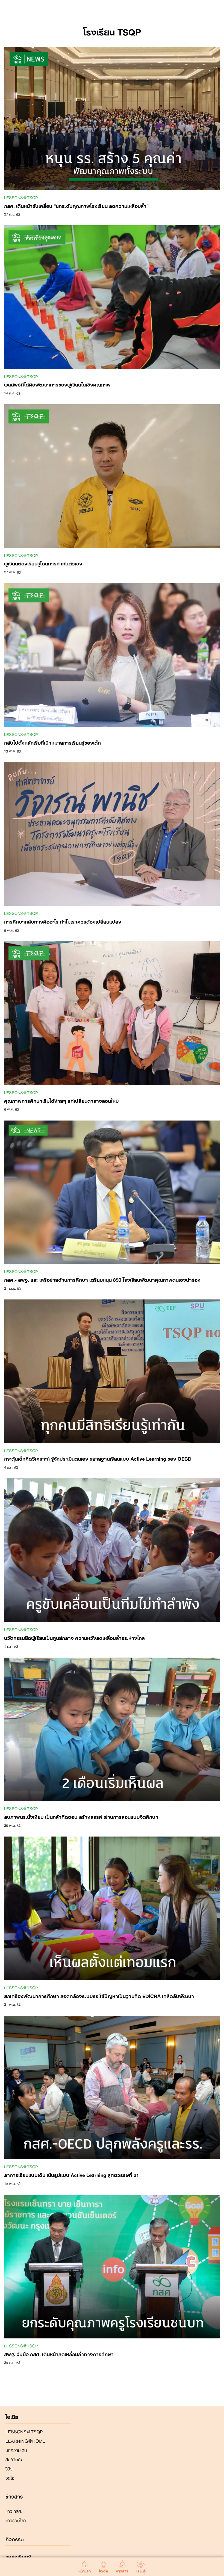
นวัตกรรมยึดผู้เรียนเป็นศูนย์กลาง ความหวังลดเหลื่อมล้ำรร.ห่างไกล (74, 1637)
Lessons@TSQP (21, 197)
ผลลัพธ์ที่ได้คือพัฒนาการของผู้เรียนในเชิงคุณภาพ (57, 384)
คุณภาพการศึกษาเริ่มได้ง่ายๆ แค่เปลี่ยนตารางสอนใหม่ (61, 1100)
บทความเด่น (16, 2450)
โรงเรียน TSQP (112, 31)
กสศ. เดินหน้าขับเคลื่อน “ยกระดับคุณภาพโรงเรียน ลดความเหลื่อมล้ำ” (76, 205)
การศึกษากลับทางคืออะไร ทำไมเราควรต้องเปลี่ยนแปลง (63, 921)
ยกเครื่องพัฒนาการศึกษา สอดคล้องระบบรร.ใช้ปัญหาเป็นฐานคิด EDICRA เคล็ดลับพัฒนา (99, 1996)
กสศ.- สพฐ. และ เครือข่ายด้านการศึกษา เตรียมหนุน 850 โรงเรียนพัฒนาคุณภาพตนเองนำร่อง (102, 1279)
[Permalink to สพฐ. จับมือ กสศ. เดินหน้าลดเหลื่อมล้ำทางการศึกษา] (112, 2266)
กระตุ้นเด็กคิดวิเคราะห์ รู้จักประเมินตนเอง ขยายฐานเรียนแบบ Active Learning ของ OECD (98, 1458)
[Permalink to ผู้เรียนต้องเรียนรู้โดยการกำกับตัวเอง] (112, 476)
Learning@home (25, 2440)
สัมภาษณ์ (14, 2459)
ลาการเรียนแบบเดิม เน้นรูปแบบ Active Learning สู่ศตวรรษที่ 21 (72, 2174)
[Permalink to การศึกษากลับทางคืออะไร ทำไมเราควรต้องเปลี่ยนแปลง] (112, 834)
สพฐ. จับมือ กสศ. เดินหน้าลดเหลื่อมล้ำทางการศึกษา (59, 2354)
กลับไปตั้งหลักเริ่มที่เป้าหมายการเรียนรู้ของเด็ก (52, 742)
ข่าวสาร (122, 2570)
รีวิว (9, 2468)
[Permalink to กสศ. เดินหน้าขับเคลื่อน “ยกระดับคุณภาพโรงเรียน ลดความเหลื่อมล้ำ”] (112, 118)
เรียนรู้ (141, 2570)
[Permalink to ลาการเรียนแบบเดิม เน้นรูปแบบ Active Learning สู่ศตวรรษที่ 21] (112, 2087)
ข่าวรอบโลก (16, 2520)
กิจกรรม (15, 2539)
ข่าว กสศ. (14, 2511)
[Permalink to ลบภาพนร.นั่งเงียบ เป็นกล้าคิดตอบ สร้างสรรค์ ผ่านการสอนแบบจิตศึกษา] (112, 1729)
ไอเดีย (103, 2570)
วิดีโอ (10, 2478)
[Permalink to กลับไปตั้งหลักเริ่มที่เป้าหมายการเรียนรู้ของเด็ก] (112, 655)
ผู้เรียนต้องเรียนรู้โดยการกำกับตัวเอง (43, 563)
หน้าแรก (85, 2570)
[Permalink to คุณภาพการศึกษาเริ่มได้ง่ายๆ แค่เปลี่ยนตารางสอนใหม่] (112, 1013)
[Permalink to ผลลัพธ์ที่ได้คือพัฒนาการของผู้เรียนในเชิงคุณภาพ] (112, 297)
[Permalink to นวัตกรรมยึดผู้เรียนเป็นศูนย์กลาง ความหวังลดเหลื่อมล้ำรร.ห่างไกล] (112, 1550)
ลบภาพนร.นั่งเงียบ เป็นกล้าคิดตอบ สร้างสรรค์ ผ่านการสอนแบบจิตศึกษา (81, 1816)
